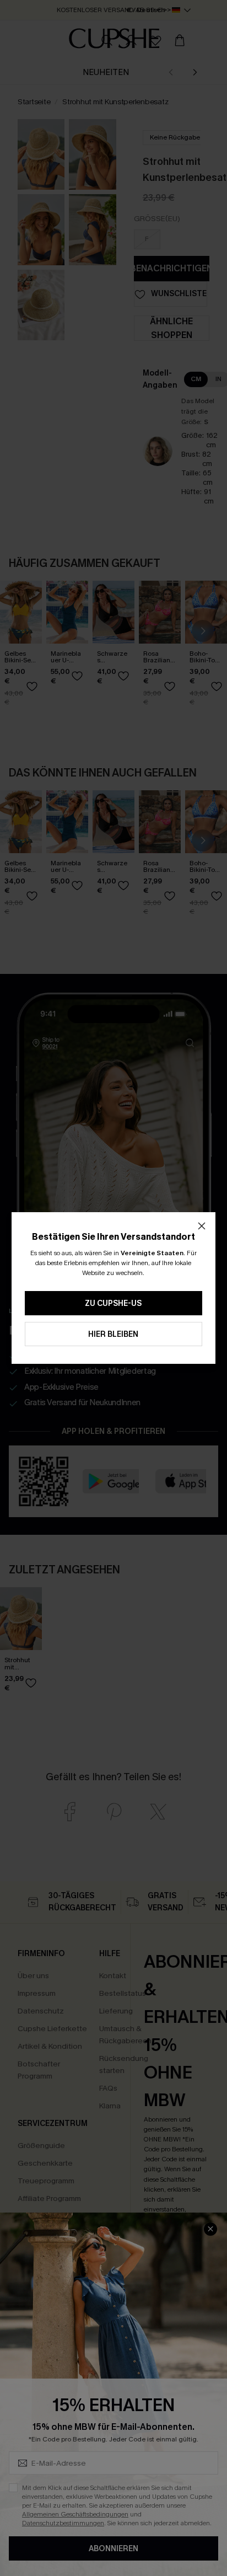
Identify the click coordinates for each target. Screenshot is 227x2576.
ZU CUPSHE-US (113, 1303)
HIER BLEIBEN (113, 1334)
